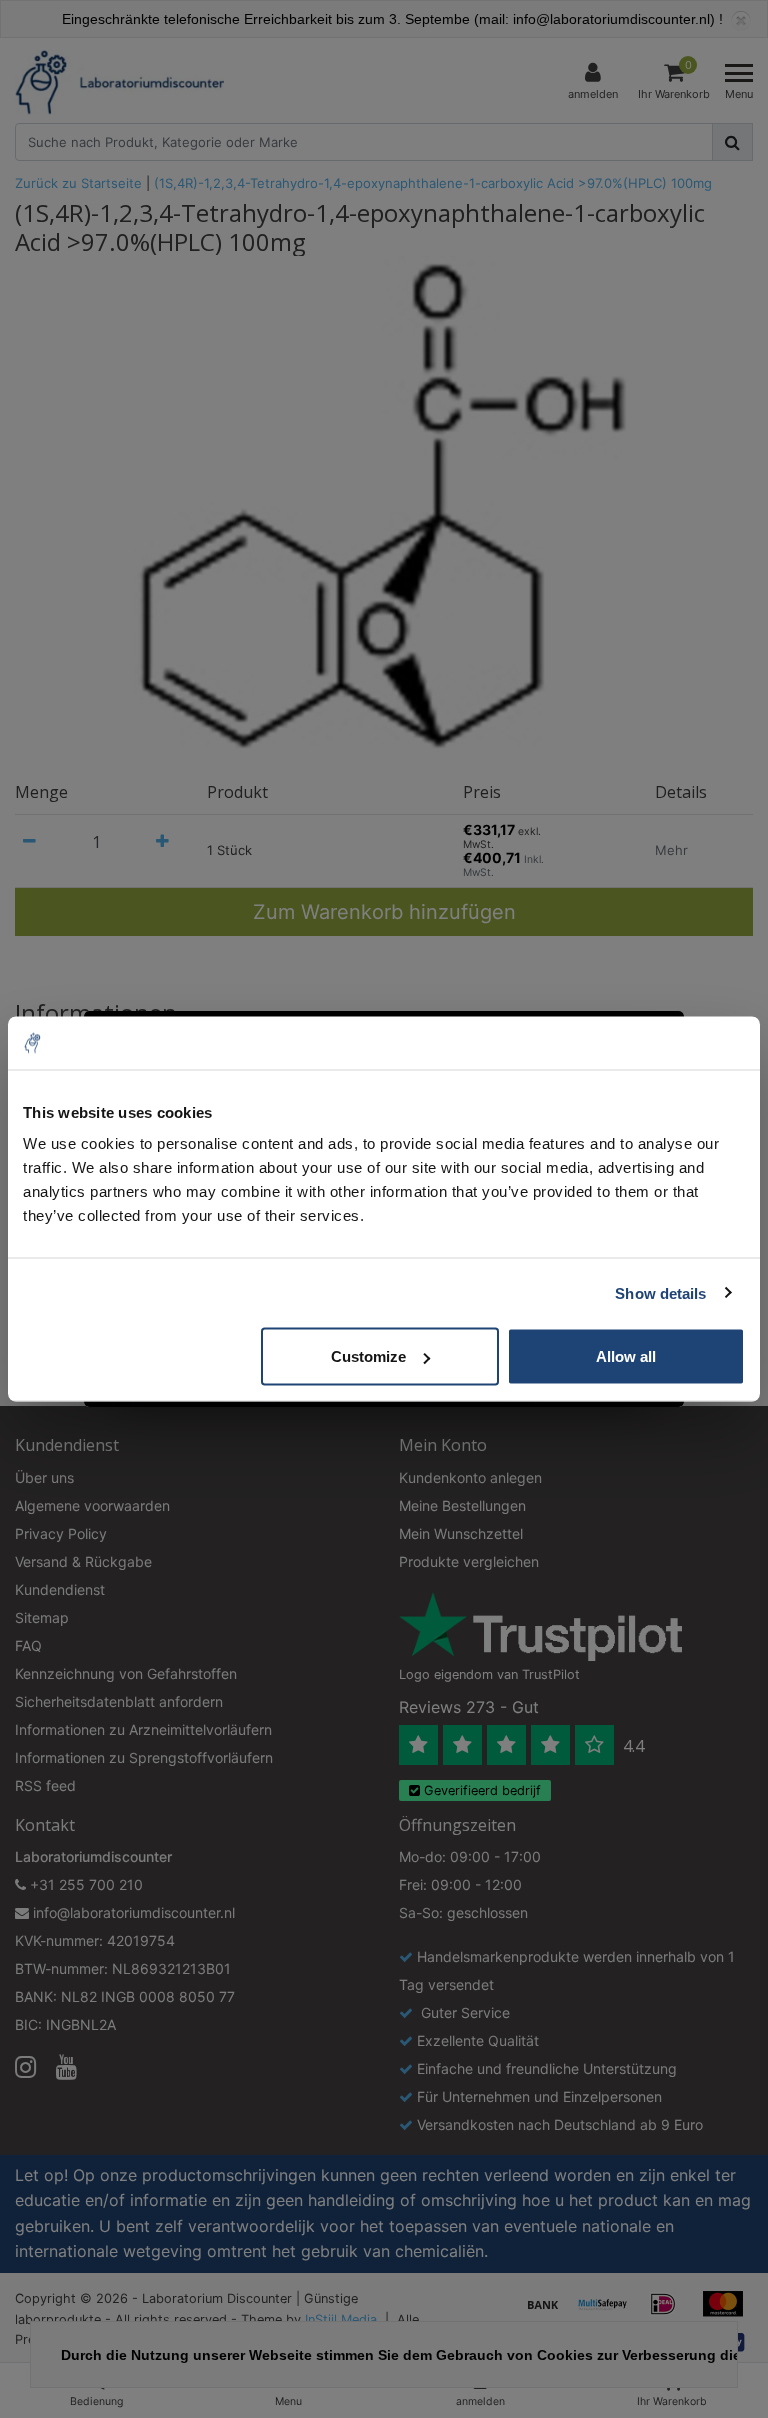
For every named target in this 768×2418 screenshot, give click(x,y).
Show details (660, 1292)
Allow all (626, 1356)
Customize (368, 1356)
